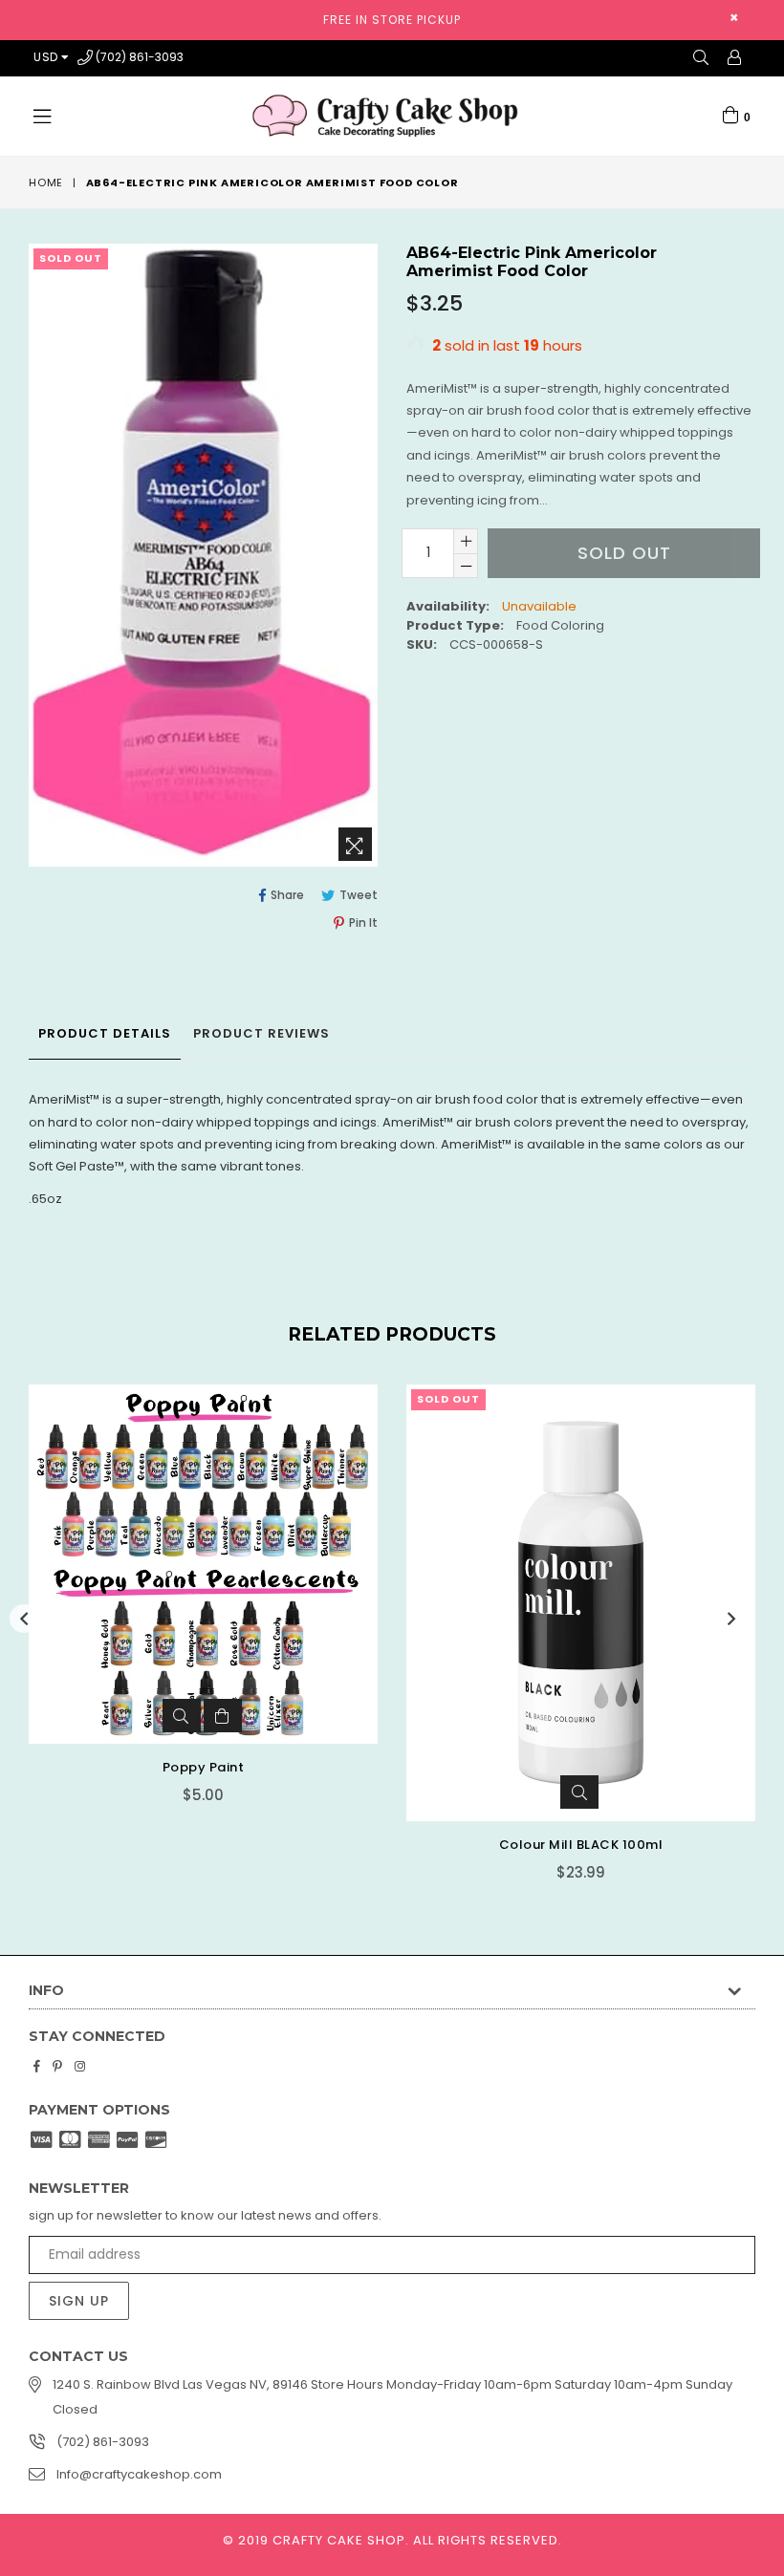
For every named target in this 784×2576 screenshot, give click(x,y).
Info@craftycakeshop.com (139, 2474)
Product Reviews (261, 1033)
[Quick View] (182, 1716)
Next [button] (731, 1619)
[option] (189, 1608)
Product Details (105, 1033)
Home (46, 182)
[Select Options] (223, 1716)
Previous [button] (24, 1619)
